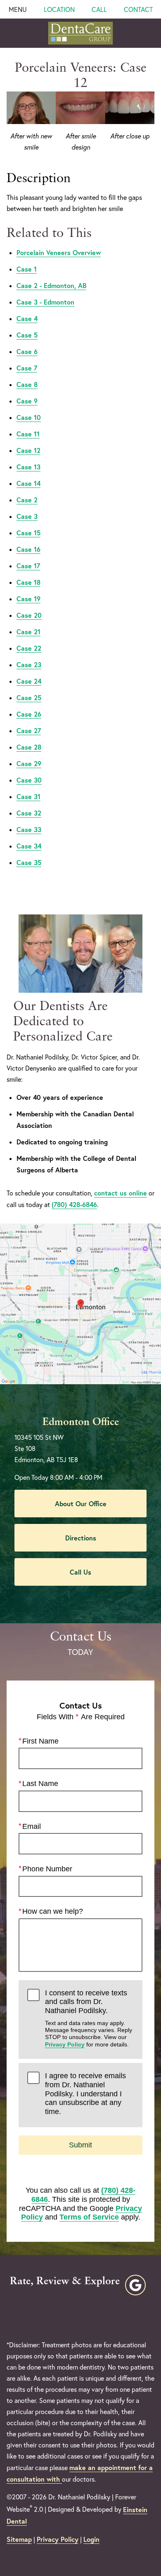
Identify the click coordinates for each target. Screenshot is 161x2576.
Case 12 (28, 450)
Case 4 (27, 318)
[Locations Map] (80, 1303)
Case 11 (28, 434)
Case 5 (27, 335)
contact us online (121, 1193)
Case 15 (28, 533)
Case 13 (28, 467)
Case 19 (28, 599)
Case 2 (27, 500)
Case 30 (29, 780)
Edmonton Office (81, 1422)
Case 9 (27, 401)
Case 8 (27, 384)
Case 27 (29, 730)
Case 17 (28, 566)
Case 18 (28, 582)
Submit (80, 2145)
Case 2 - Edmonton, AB (51, 285)
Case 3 (27, 516)
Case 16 (28, 549)
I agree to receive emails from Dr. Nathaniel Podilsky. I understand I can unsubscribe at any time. (85, 2094)
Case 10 (29, 417)
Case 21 (28, 632)
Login (91, 2539)
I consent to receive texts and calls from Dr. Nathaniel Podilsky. (89, 2018)
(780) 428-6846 (74, 1204)
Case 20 (29, 615)
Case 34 (29, 846)
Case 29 (29, 763)
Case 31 (28, 796)
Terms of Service (89, 2217)
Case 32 (29, 813)
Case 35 (29, 862)
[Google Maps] (135, 2285)
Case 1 (27, 269)
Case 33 (29, 829)
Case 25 (29, 697)
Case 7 (27, 368)
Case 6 (27, 351)
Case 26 (29, 714)
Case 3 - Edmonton (45, 302)
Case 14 (28, 483)
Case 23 (29, 665)
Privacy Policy (65, 2044)
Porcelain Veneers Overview (59, 252)
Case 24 (29, 681)
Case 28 (29, 747)
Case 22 (29, 648)
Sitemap (19, 2539)
